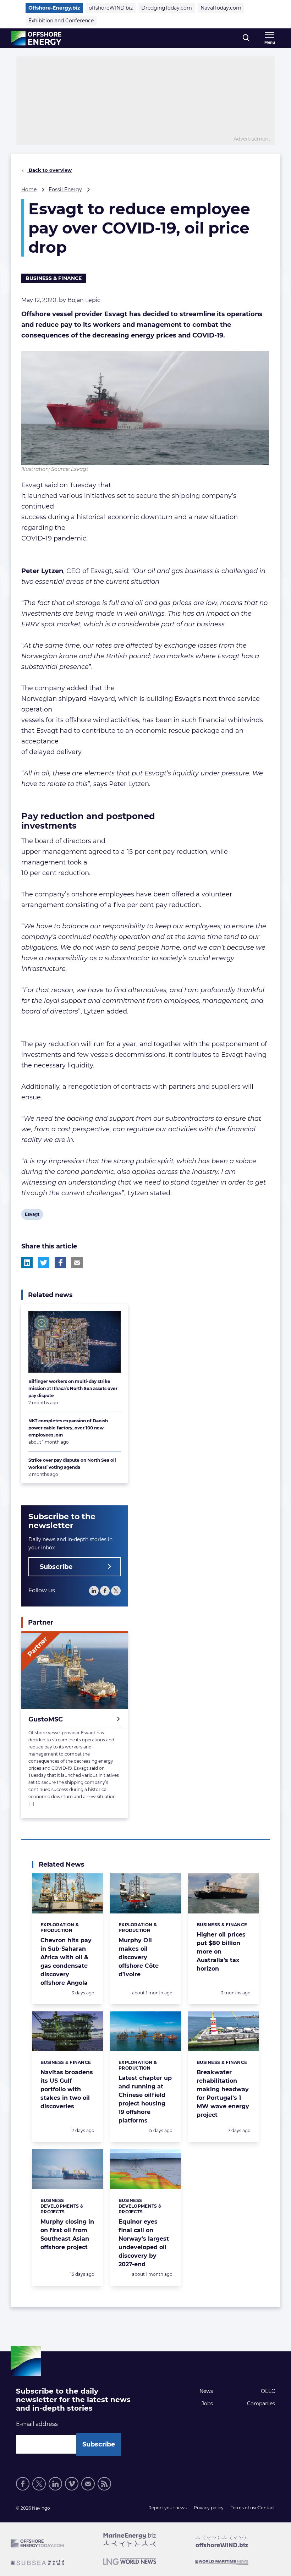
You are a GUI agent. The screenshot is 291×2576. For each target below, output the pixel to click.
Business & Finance (54, 278)
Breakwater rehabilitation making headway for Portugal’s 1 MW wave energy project (223, 2094)
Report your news (168, 2508)
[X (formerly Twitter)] (39, 2484)
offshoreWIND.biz (111, 8)
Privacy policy (209, 2508)
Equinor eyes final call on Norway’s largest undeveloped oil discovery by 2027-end (144, 2243)
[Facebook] (105, 1591)
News (206, 2391)
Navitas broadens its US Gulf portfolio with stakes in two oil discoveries (67, 2089)
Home (29, 190)
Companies (261, 2404)
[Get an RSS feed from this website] (104, 2484)
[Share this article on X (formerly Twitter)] (44, 1263)
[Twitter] (116, 1591)
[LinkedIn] (94, 1591)
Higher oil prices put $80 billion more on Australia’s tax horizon (221, 1952)
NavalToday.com (221, 8)
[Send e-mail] (88, 2484)
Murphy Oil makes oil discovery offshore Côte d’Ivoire (139, 1957)
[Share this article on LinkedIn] (27, 1263)
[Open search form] (246, 38)
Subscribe (56, 1567)
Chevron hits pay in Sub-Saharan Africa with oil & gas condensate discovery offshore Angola (66, 1962)
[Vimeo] (72, 2484)
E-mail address (37, 2424)
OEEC (268, 2391)
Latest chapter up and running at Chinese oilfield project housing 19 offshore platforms (145, 2099)
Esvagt (32, 1215)
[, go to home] (36, 38)
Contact (266, 2508)
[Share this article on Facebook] (60, 1263)
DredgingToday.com (167, 8)
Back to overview (50, 170)
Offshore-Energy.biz (54, 8)
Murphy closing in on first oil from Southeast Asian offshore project (67, 2234)
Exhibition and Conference (61, 21)
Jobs (207, 2404)
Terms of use (244, 2508)
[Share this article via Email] (77, 1263)
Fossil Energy (65, 190)
